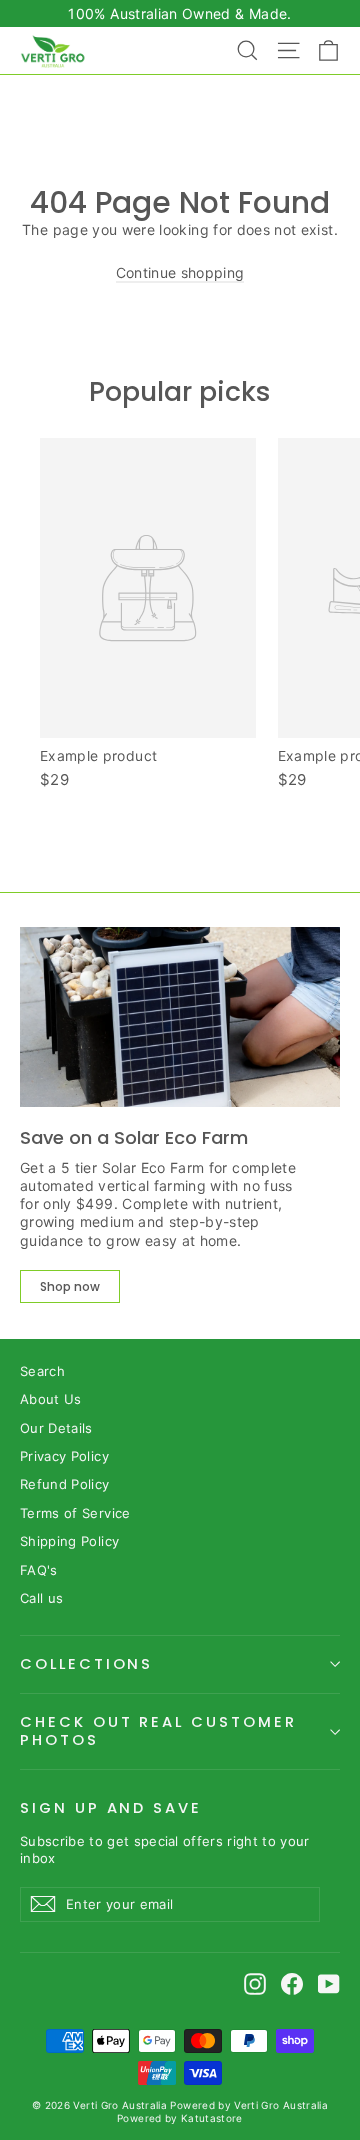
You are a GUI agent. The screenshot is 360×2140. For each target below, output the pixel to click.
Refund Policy (65, 1484)
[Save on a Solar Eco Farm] (180, 1017)
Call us (41, 1598)
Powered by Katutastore (180, 2118)
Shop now (70, 1286)
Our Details (56, 1428)
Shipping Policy (69, 1541)
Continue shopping (180, 272)
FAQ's (39, 1570)
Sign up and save (111, 1808)
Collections (86, 1664)
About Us (51, 1399)
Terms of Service (75, 1513)
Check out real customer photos (158, 1731)
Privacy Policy (64, 1456)
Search (42, 1371)
